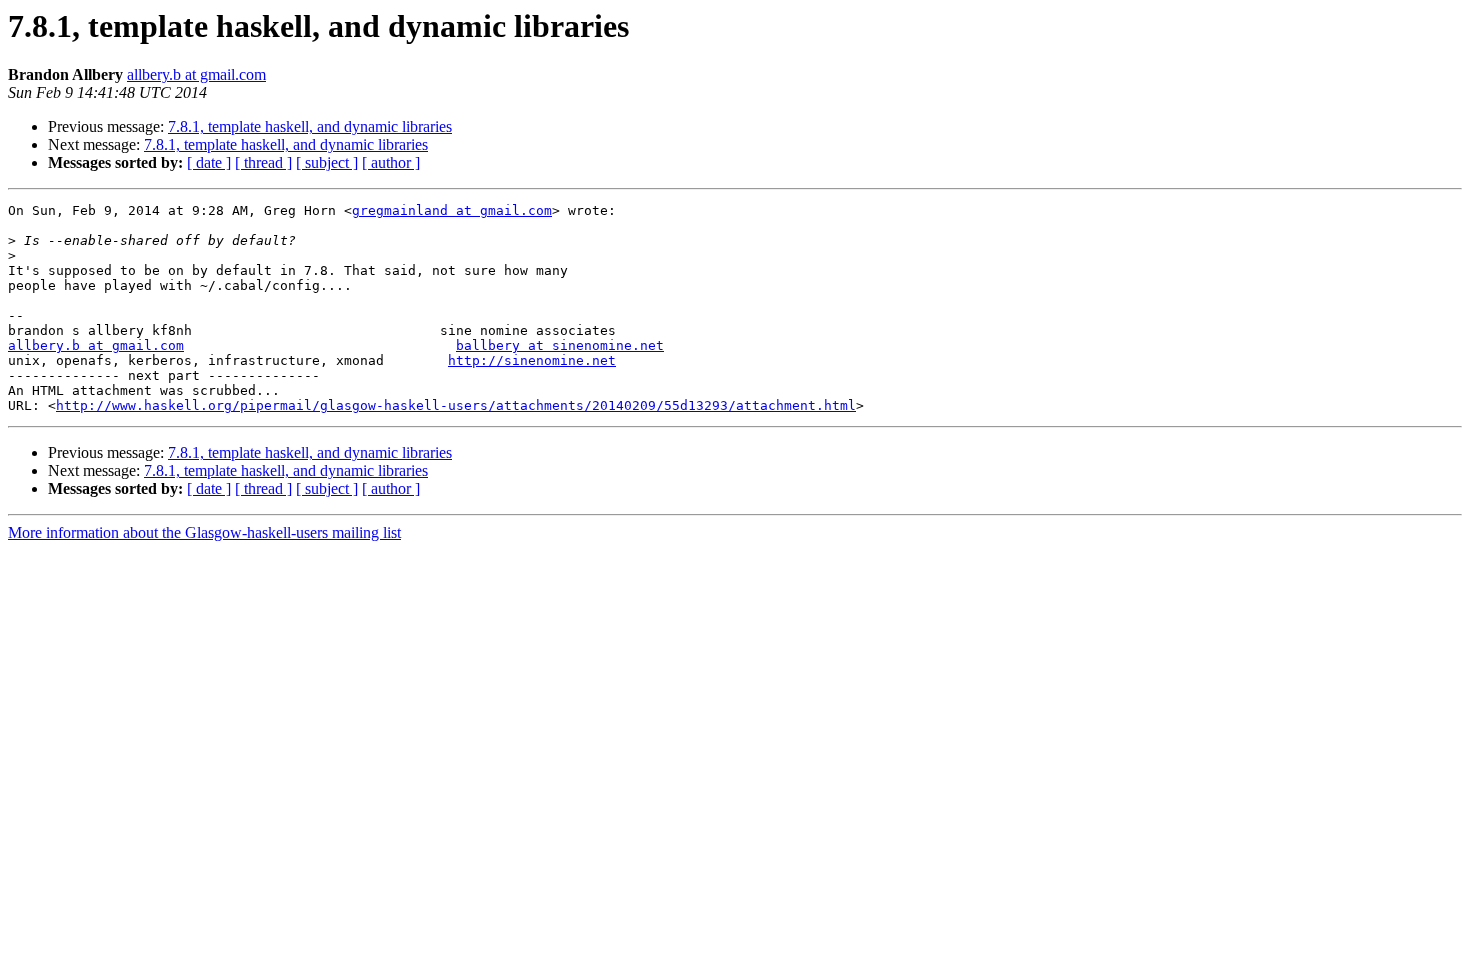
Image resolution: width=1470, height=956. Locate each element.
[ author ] (391, 162)
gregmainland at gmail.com (452, 210)
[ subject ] (327, 162)
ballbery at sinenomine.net (560, 345)
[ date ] (209, 162)
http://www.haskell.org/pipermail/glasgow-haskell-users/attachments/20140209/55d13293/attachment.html (456, 405)
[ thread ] (263, 162)
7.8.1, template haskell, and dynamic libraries (310, 126)
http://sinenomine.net (532, 360)
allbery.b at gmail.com (196, 74)
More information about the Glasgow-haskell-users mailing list (204, 532)
